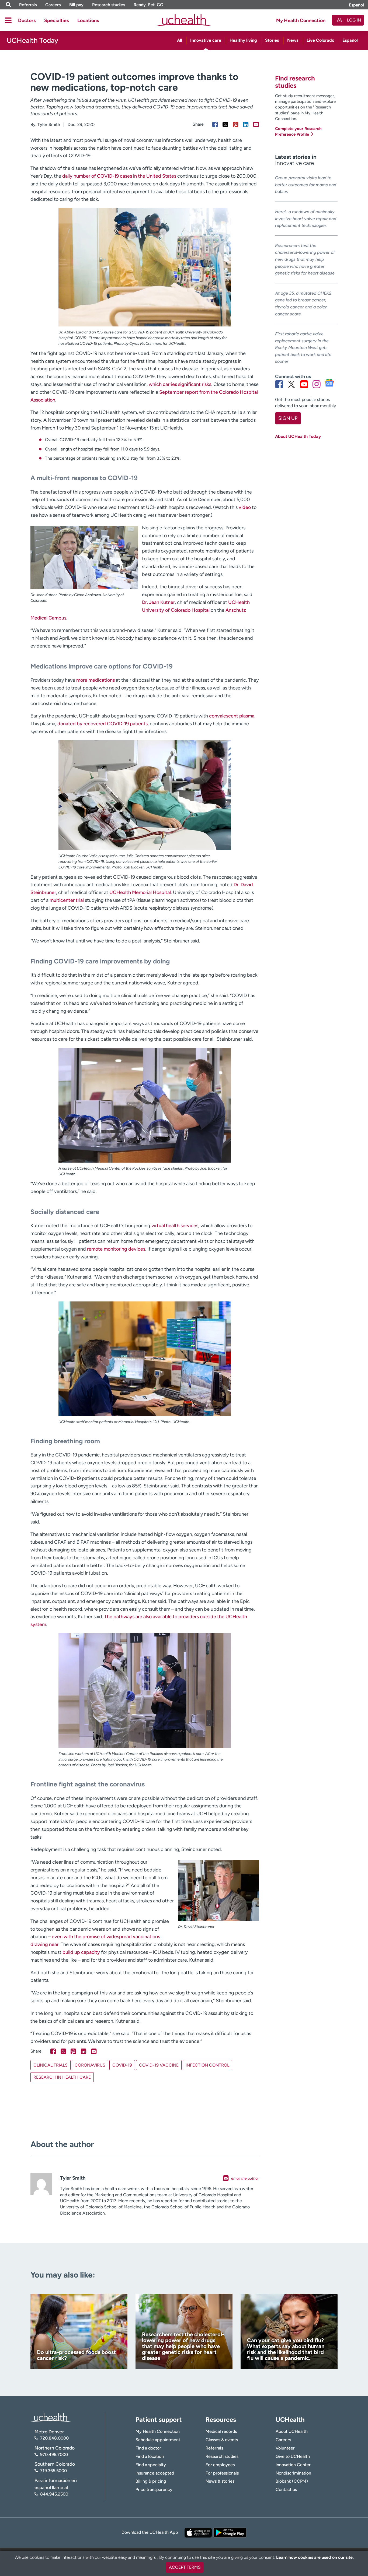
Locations (88, 20)
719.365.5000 (53, 2471)
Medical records (221, 2431)
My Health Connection (301, 20)
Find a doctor (148, 2448)
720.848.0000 (54, 2438)
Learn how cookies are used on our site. (315, 2557)
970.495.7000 (54, 2454)
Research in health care (62, 2077)
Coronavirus (90, 2065)
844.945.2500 (54, 2494)
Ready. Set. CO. (149, 5)
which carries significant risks (180, 384)
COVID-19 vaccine (159, 2065)
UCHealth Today (32, 40)
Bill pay (76, 5)
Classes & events (222, 2440)
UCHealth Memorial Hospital (140, 892)
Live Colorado (320, 40)
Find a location (150, 2456)
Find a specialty (151, 2465)
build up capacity (81, 1952)
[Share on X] (225, 124)
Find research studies (295, 82)
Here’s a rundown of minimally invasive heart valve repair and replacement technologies (306, 219)
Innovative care (206, 40)
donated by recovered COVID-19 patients (103, 724)
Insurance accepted (155, 2473)
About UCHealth (292, 2431)
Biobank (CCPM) (292, 2481)
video (244, 507)
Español (356, 5)
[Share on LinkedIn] (246, 124)
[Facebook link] (279, 384)
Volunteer (285, 2448)
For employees (220, 2465)
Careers (53, 5)
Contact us (286, 2489)
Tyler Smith (49, 124)
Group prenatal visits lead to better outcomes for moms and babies (306, 185)
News (293, 40)
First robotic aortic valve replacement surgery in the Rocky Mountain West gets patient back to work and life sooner (303, 348)
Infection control (207, 2065)
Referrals (28, 5)
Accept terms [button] (185, 2567)
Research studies (109, 5)
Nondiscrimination (293, 2473)
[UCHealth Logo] (51, 2417)
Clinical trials (51, 2065)
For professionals (222, 2473)
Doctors (27, 20)
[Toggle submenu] (8, 20)
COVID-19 (122, 2065)
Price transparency (154, 2489)
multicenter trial (67, 900)
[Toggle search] (8, 5)
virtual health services (175, 1226)
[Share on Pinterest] (236, 124)
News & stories (220, 2481)
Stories (272, 40)
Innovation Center (293, 2465)
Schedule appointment (158, 2440)
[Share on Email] (256, 124)
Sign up (288, 418)
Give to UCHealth (293, 2456)
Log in (354, 20)
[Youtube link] (304, 384)
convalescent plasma (232, 716)
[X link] (291, 384)
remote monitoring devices (116, 1249)
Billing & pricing (151, 2481)
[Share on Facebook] (215, 124)
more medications (96, 680)
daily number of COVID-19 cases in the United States (119, 176)
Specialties (56, 20)
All (180, 40)
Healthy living (243, 40)
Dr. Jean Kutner (158, 602)
